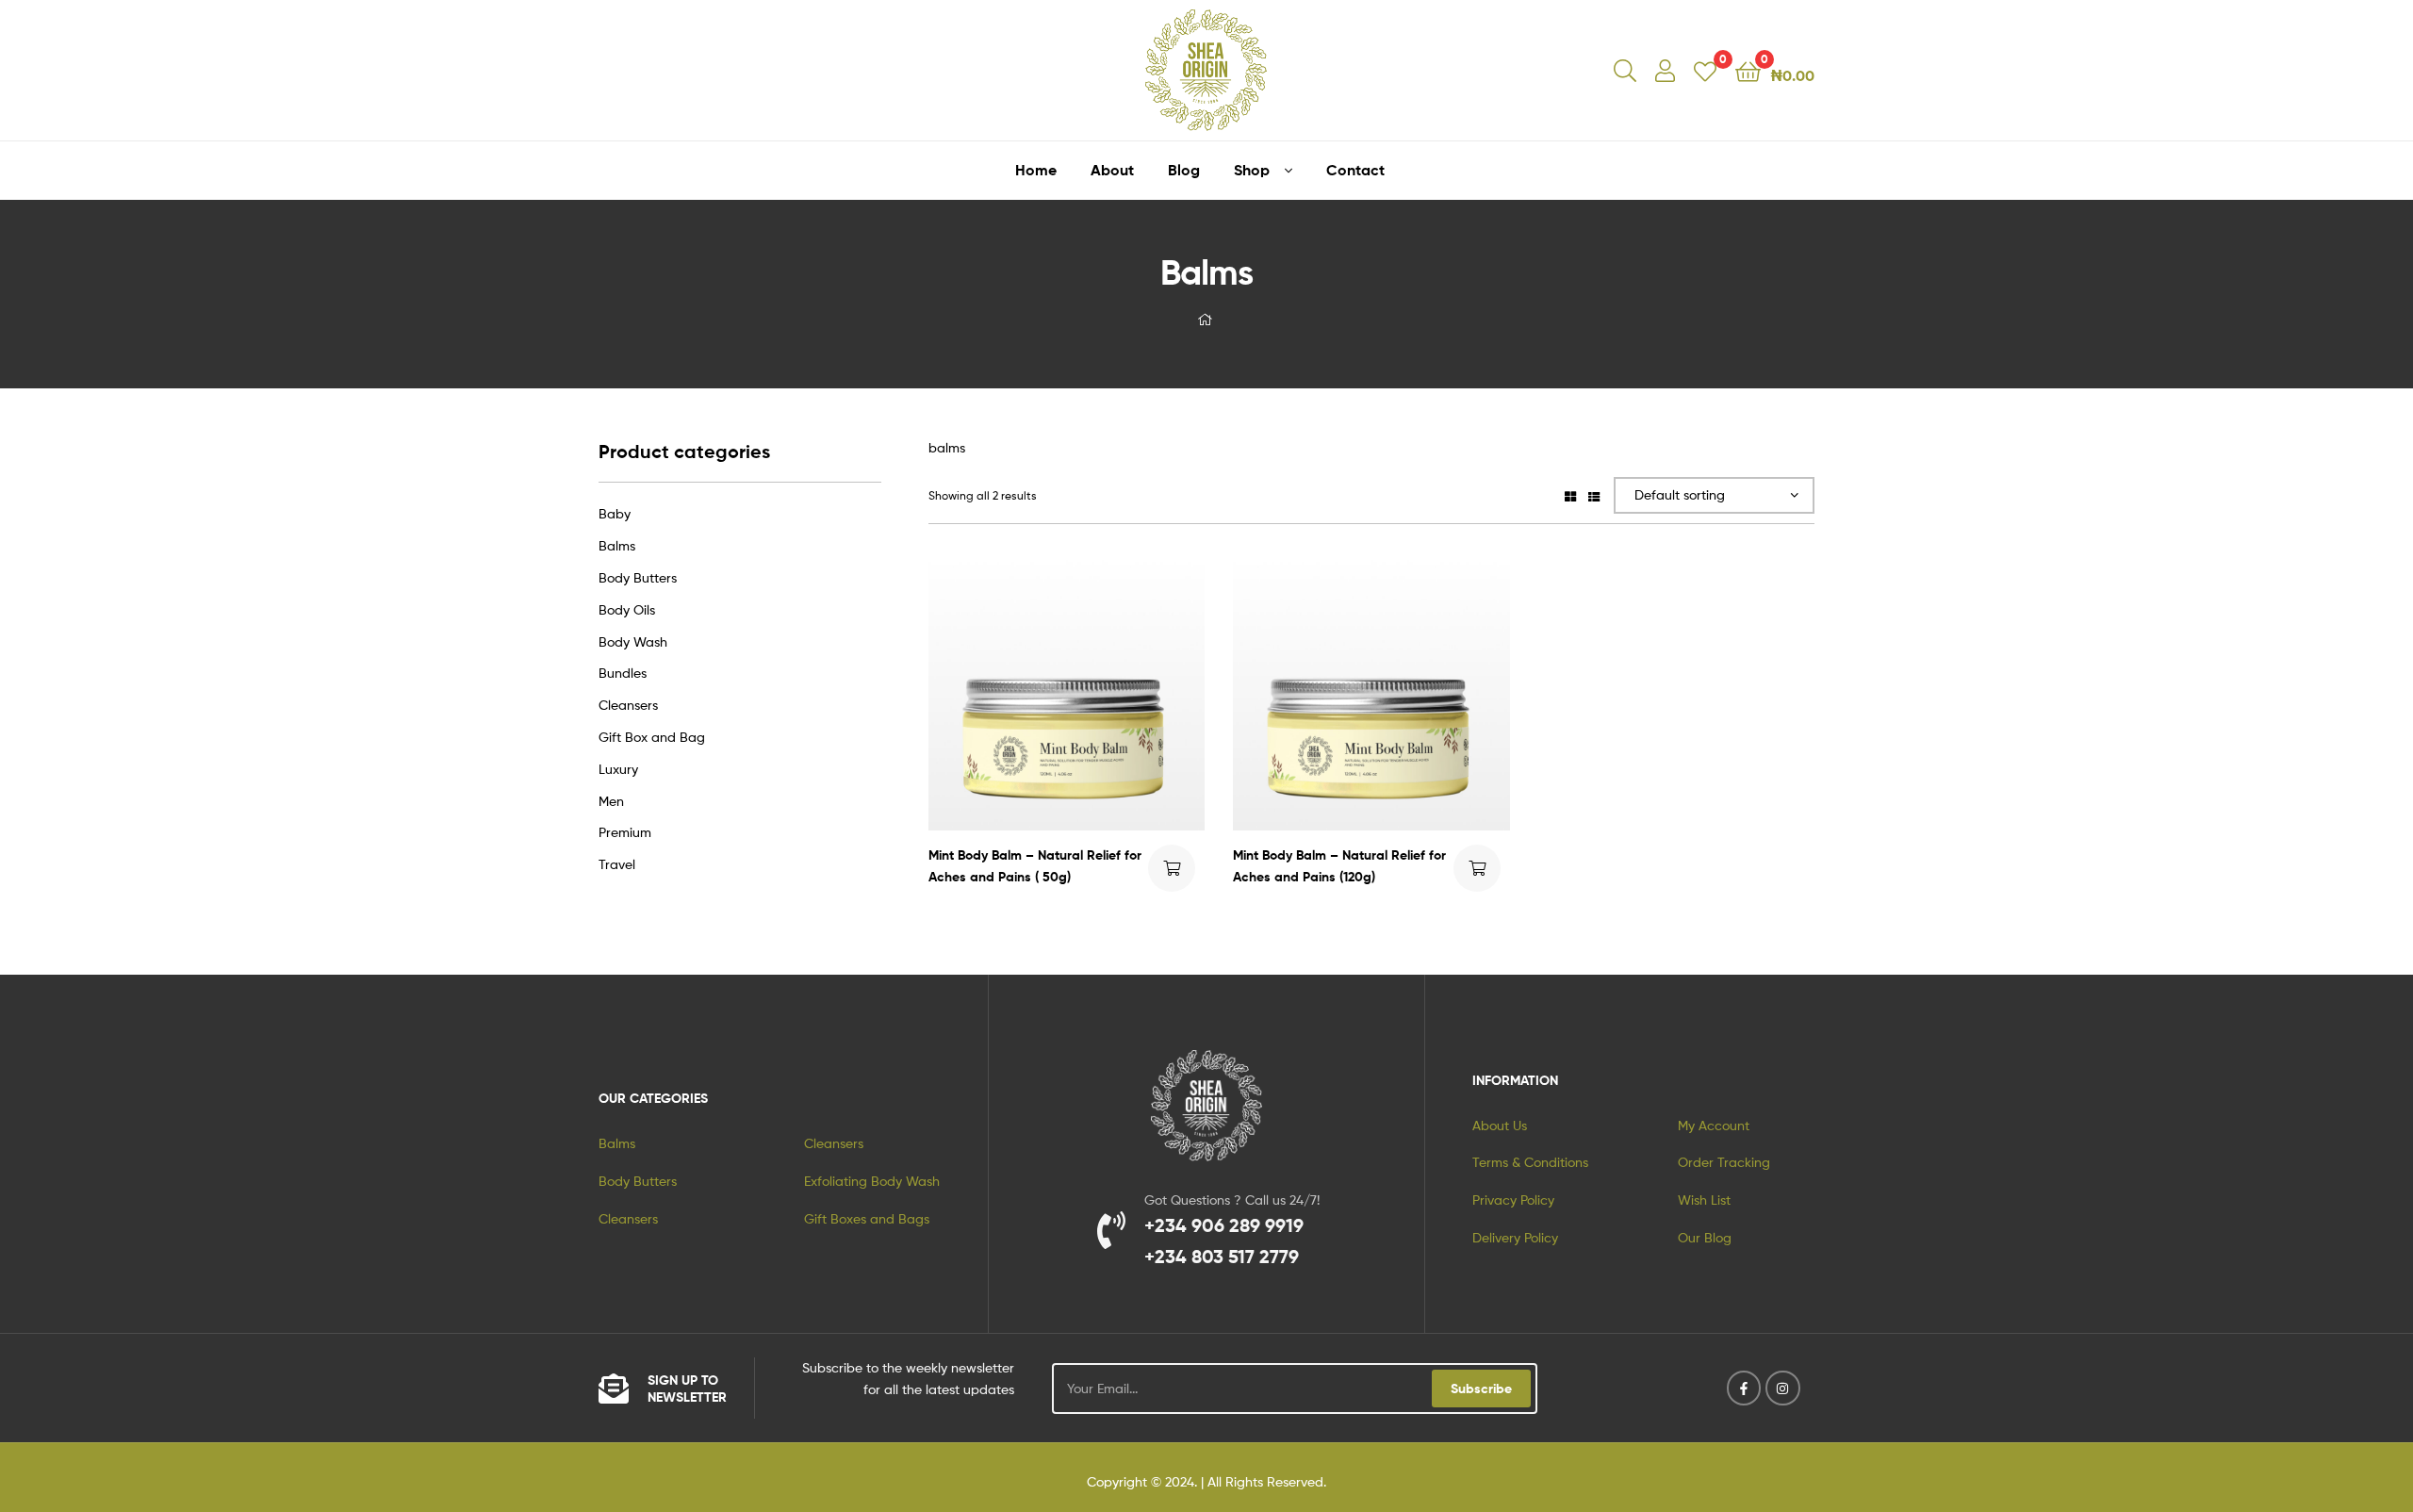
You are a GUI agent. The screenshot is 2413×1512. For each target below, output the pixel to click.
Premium (625, 832)
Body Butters (638, 577)
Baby (615, 513)
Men (611, 801)
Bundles (623, 673)
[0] (1705, 70)
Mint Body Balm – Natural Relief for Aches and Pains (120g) (1339, 866)
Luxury (618, 769)
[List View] (1594, 495)
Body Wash (633, 641)
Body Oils (627, 609)
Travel (617, 864)
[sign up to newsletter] (614, 1389)
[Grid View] (1570, 495)
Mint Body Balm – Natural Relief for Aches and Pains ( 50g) (1035, 866)
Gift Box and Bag (652, 737)
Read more (1172, 868)
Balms (617, 545)
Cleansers (628, 705)
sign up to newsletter (687, 1389)
